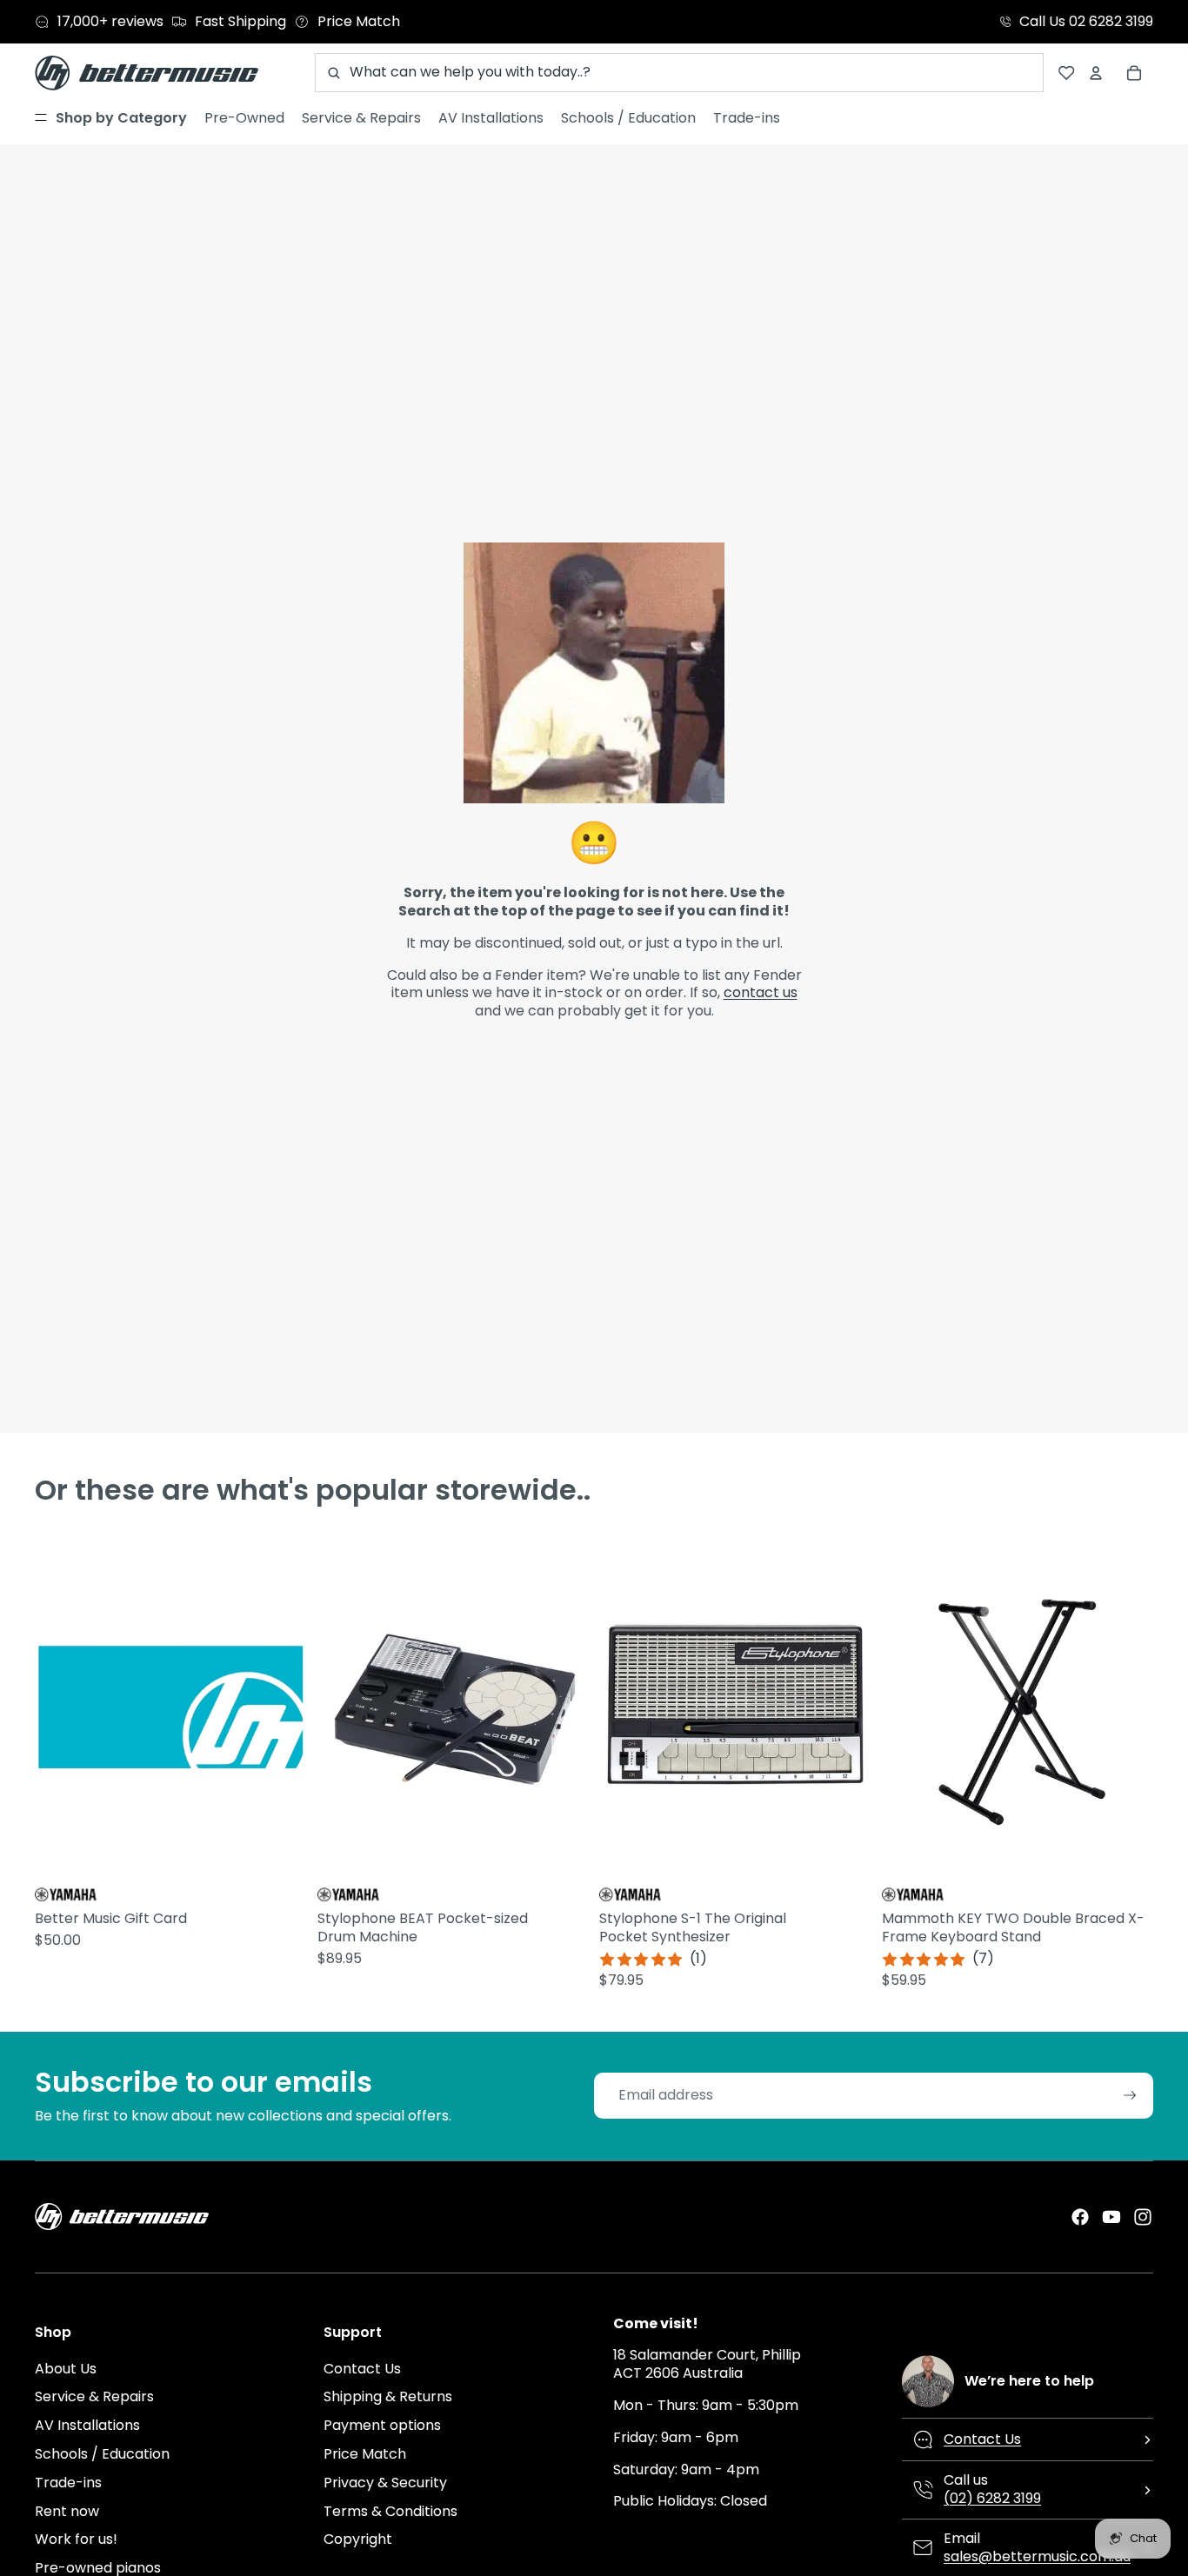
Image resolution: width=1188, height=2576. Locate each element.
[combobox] (679, 73)
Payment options (382, 2425)
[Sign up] (1130, 2096)
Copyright (358, 2539)
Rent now (67, 2511)
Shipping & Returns (388, 2396)
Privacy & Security (385, 2483)
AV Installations (87, 2425)
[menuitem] (111, 118)
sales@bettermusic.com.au (1037, 2556)
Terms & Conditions (390, 2511)
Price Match (365, 2454)
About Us (66, 2369)
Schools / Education (102, 2454)
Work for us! (76, 2539)
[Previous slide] (333, 1707)
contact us (761, 992)
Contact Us (362, 2369)
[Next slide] (573, 1707)
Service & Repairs (94, 2396)
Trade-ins (68, 2483)
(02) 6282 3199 (992, 2498)
